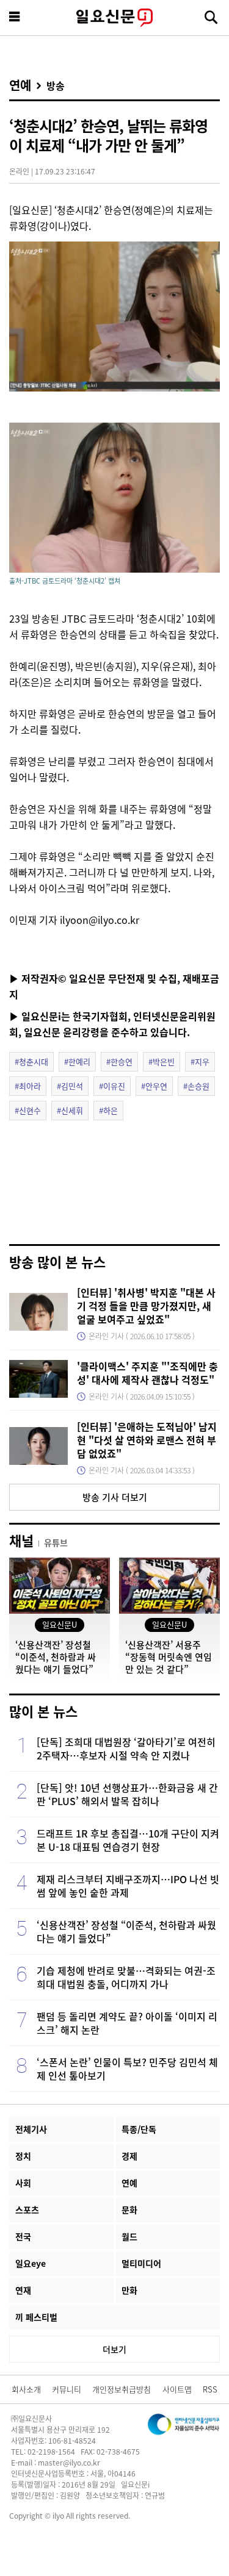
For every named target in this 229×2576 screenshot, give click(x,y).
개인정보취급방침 (122, 2389)
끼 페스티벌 (36, 2317)
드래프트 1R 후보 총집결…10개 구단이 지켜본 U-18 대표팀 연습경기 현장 (128, 1840)
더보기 (114, 2349)
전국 (23, 2236)
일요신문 (114, 18)
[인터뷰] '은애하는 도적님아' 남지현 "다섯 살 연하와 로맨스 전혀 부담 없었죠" (147, 1440)
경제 (129, 2156)
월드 (129, 2236)
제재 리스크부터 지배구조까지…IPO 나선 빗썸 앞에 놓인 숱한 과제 (128, 1886)
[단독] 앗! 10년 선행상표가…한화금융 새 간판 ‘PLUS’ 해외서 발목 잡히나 (127, 1794)
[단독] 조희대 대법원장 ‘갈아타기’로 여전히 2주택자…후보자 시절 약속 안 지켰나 (126, 1748)
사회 (23, 2183)
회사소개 (26, 2389)
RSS (210, 2389)
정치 (23, 2156)
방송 (56, 85)
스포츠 (27, 2209)
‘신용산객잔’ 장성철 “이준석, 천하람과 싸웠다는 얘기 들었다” (126, 1931)
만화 (129, 2290)
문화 (129, 2209)
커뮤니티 (67, 2389)
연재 (23, 2290)
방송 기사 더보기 (115, 1497)
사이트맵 (177, 2389)
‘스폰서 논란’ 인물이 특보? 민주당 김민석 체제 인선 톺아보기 (127, 2069)
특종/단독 (139, 2129)
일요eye (31, 2263)
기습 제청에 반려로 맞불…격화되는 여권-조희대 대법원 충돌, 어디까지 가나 (126, 1977)
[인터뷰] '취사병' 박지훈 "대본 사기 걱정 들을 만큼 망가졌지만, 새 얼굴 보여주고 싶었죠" (146, 1306)
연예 (20, 85)
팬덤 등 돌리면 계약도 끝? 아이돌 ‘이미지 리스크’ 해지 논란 (127, 2023)
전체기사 (31, 2129)
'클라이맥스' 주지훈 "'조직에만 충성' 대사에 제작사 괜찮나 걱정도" (147, 1373)
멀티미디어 (141, 2263)
